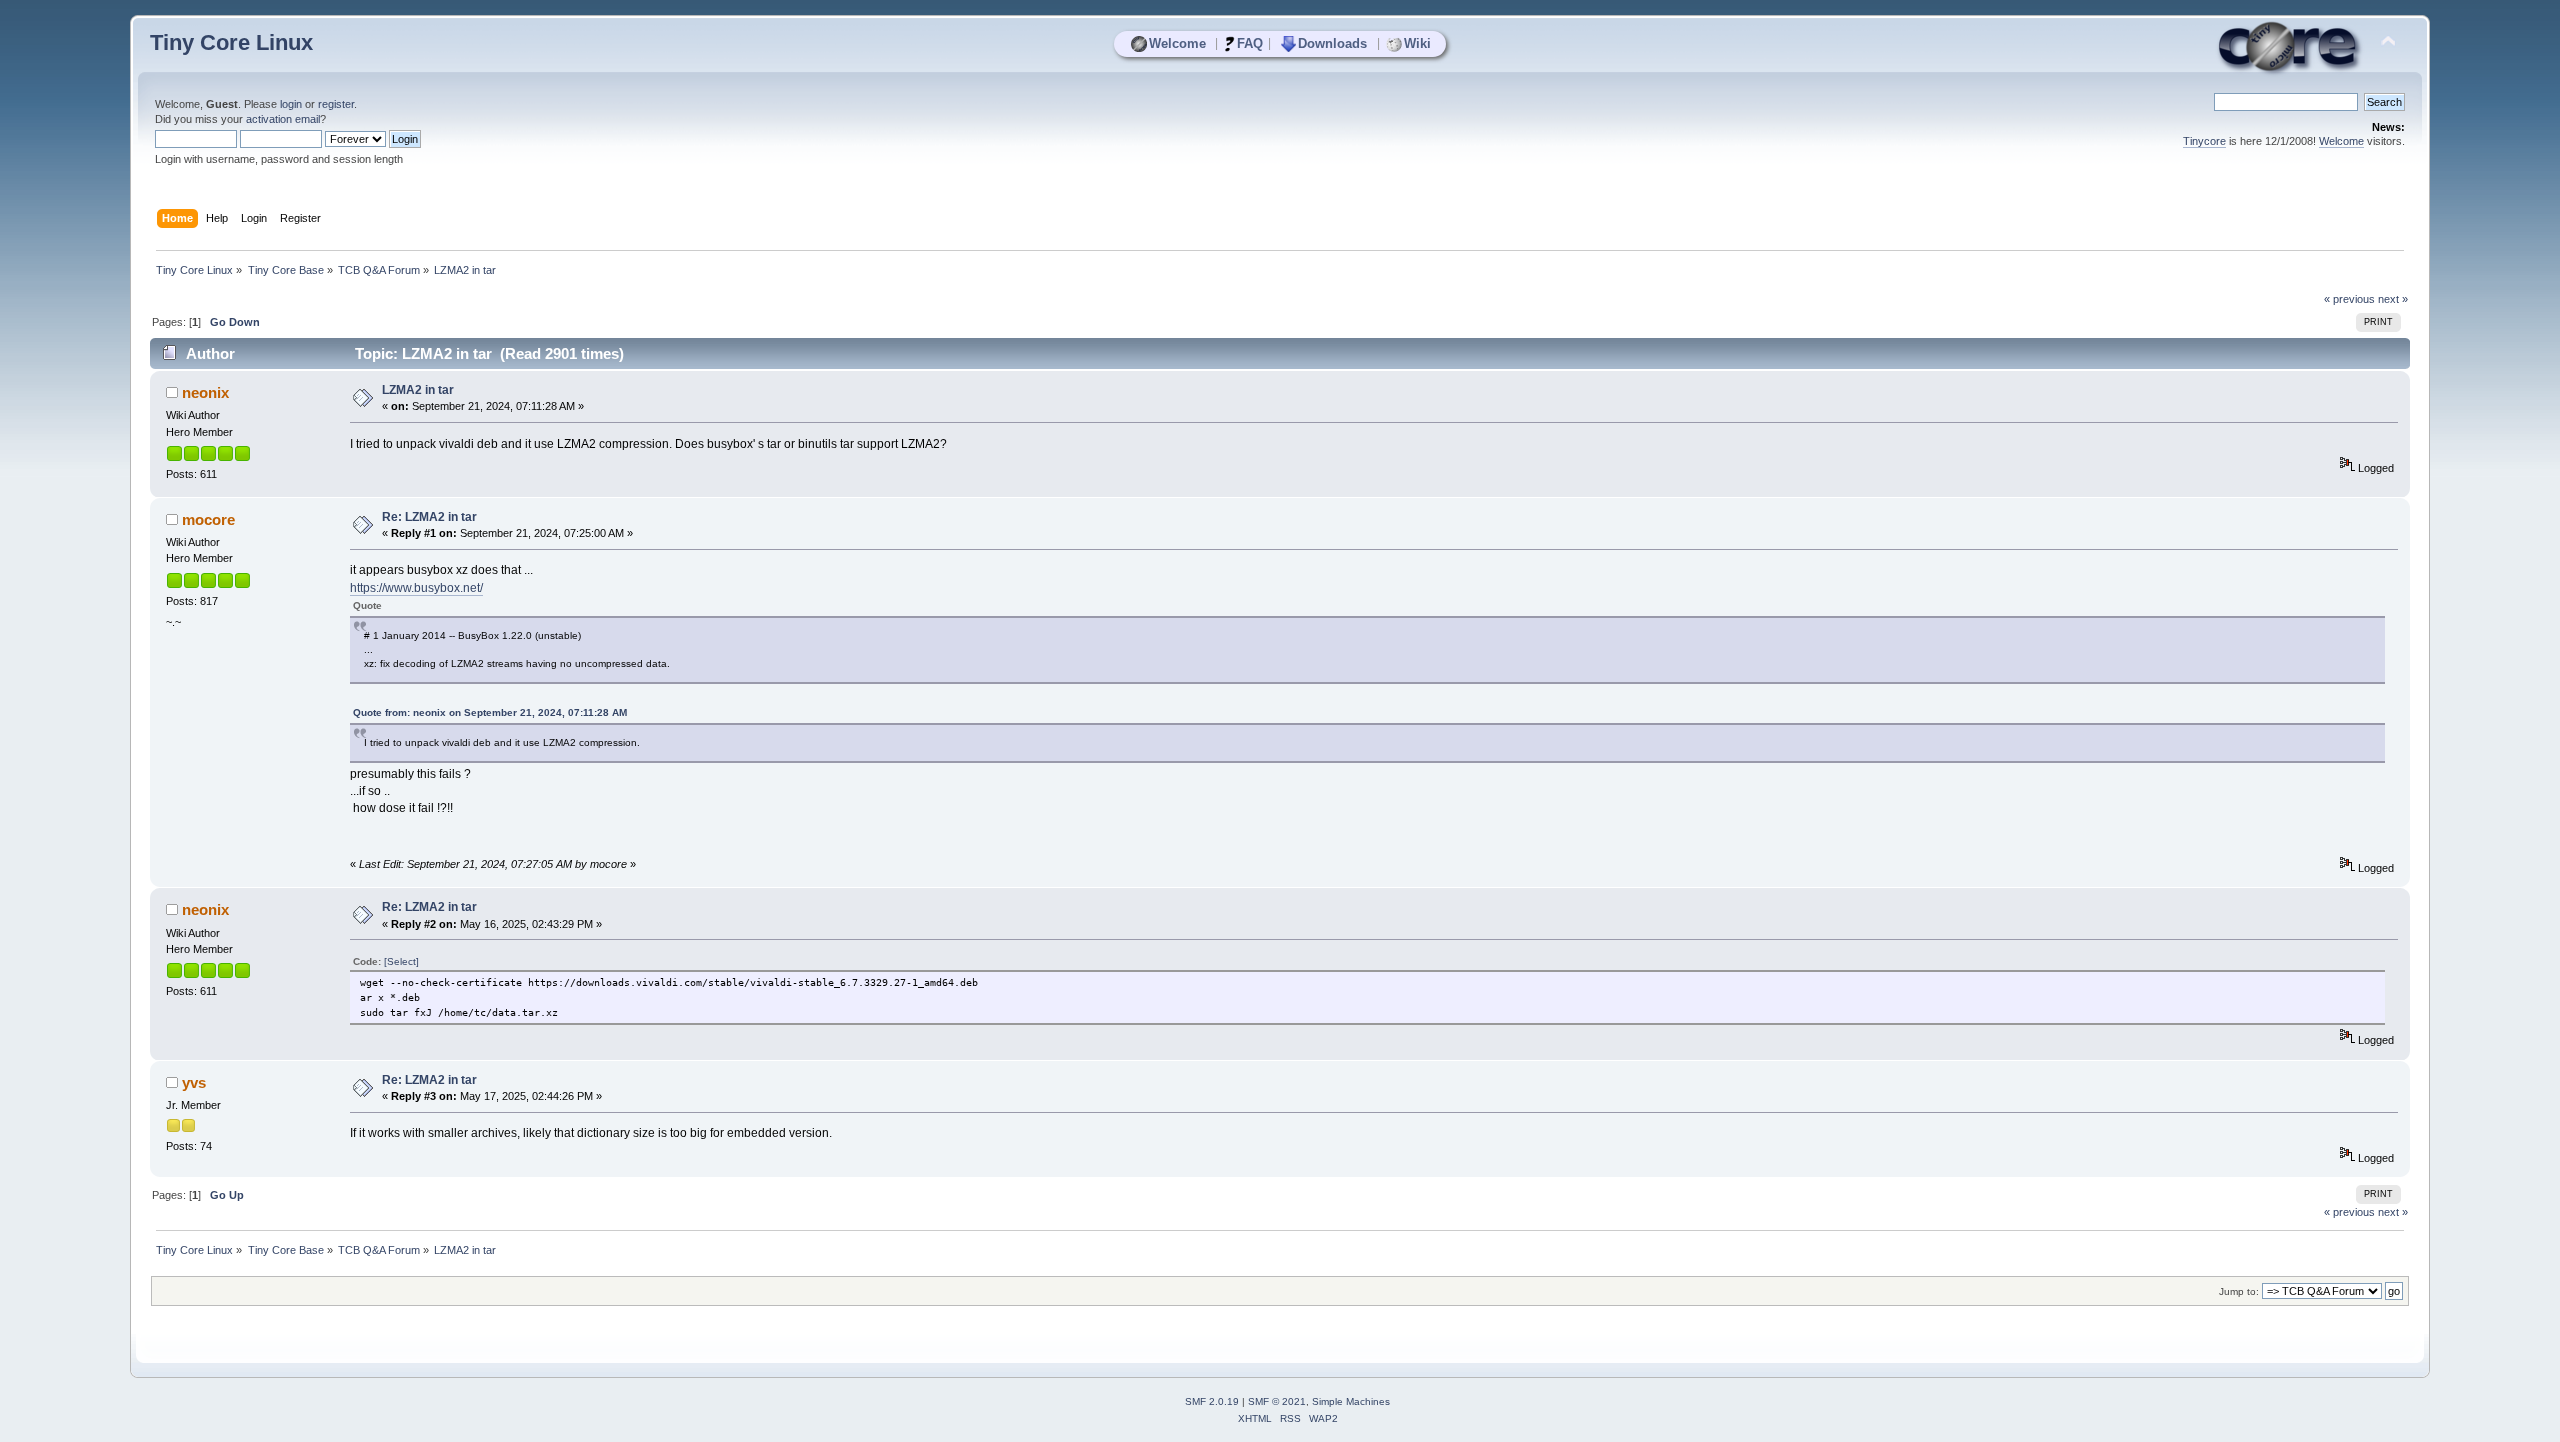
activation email (283, 119)
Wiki (1417, 43)
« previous (2349, 299)
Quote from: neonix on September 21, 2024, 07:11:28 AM (490, 712)
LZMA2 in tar (418, 390)
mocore (208, 519)
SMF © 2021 (1277, 1401)
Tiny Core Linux (231, 42)
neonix (205, 392)
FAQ (1250, 43)
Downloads (1332, 43)
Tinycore (2204, 141)
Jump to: (2239, 1291)
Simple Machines (1351, 1401)
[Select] (401, 961)
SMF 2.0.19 (1212, 1401)
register (336, 104)
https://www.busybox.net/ (416, 588)
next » (2393, 299)
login (291, 104)
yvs (194, 1082)
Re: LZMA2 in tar (429, 517)
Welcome (1177, 43)
